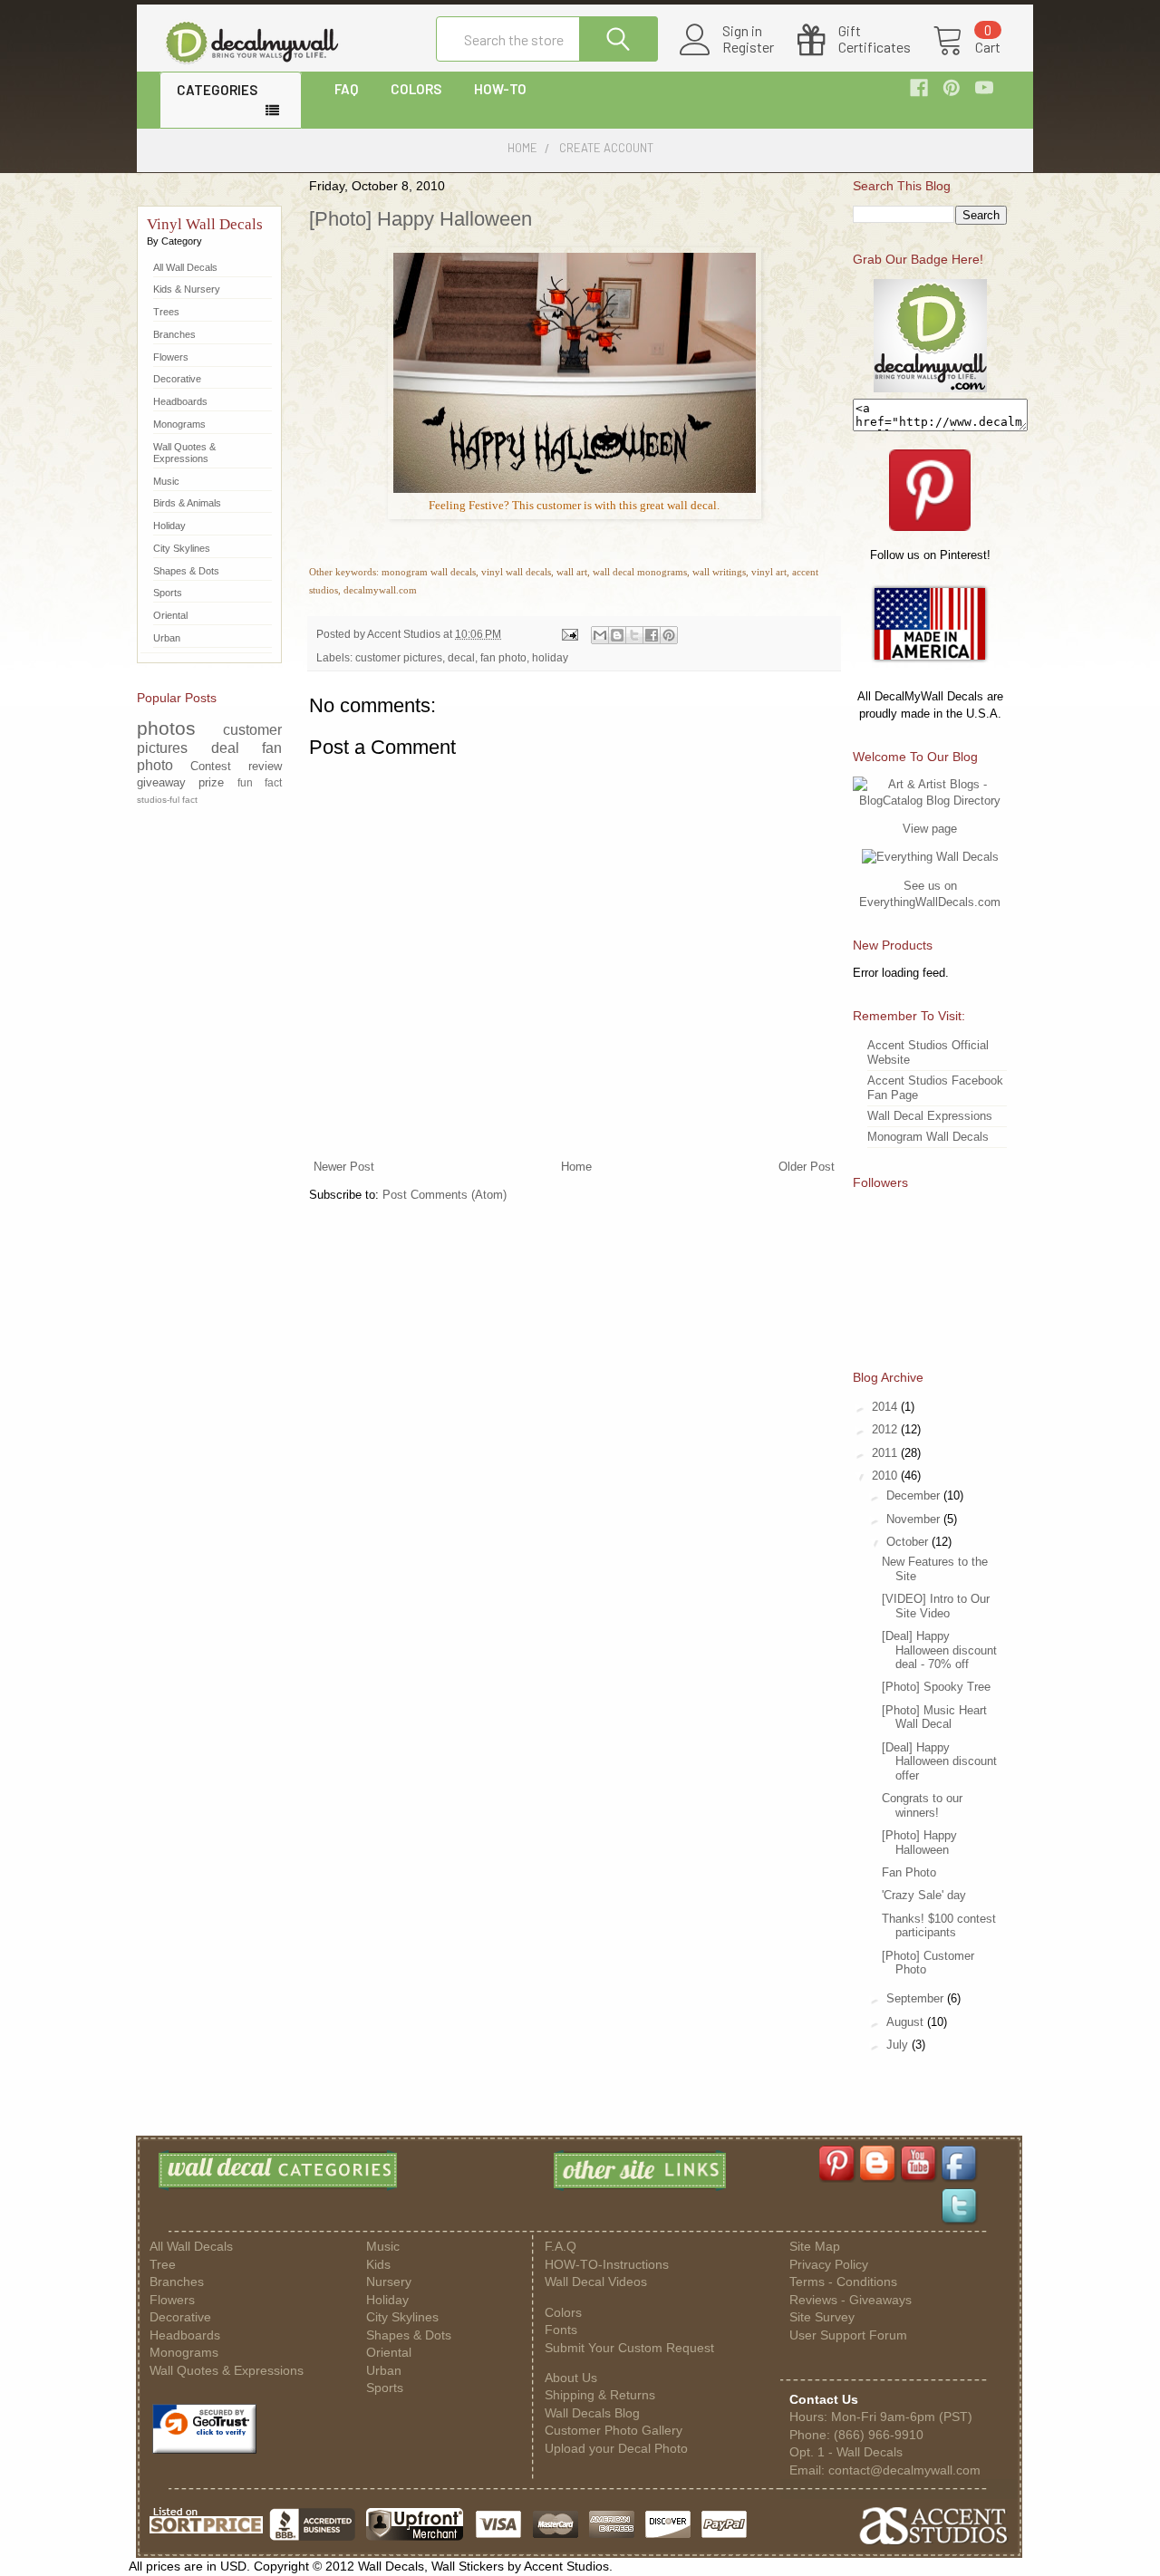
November (915, 1519)
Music (166, 481)
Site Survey (822, 2317)
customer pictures (399, 657)
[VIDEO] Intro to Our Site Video (936, 1606)
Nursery (389, 2282)
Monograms (179, 424)
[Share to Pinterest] (669, 635)
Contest (211, 766)
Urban (167, 638)
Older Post (807, 1167)
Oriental (170, 615)
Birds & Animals (187, 503)
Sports (168, 593)
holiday (550, 657)
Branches (174, 334)
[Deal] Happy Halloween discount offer (939, 1761)
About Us (571, 2378)
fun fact (260, 782)
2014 (886, 1407)
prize (211, 782)
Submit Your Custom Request (629, 2348)
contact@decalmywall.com (904, 2470)
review (265, 766)
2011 (886, 1453)
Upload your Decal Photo (616, 2449)
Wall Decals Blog (592, 2413)
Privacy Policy (829, 2265)
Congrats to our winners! (922, 1805)
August (907, 2022)
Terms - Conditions (843, 2282)
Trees (166, 312)
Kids (378, 2265)
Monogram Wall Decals (928, 1137)
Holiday (169, 526)
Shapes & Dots (186, 571)
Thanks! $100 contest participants (939, 1926)
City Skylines (182, 548)
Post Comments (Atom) (445, 1195)
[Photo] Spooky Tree (936, 1687)
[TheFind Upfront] (415, 2539)
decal (461, 657)
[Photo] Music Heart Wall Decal (934, 1717)
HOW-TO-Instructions (607, 2265)
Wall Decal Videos (596, 2282)
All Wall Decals (185, 267)
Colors (563, 2313)
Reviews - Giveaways (851, 2300)
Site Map (815, 2247)
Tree (163, 2265)
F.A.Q (561, 2247)
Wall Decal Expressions (930, 1116)
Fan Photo (909, 1872)
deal (225, 748)
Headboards (180, 401)
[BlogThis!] (617, 635)
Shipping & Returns (600, 2395)
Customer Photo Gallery (614, 2431)
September (917, 1998)
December (915, 1495)
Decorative (177, 379)
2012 (886, 1429)
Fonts (561, 2330)
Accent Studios (405, 634)
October (909, 1542)
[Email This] (600, 635)
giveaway (161, 782)
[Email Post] (569, 634)
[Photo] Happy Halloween (420, 219)
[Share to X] (634, 635)
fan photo (503, 657)
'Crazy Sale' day (924, 1895)
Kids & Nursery (187, 289)
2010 (886, 1476)
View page (930, 829)
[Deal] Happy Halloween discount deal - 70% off (939, 1650)
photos (166, 728)
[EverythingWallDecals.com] (930, 857)
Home (576, 1167)
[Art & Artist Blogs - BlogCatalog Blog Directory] (930, 801)
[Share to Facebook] (652, 635)
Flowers (171, 357)
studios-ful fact (167, 800)
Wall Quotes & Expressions (184, 453)
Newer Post (344, 1167)
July (899, 2045)
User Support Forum (848, 2335)
